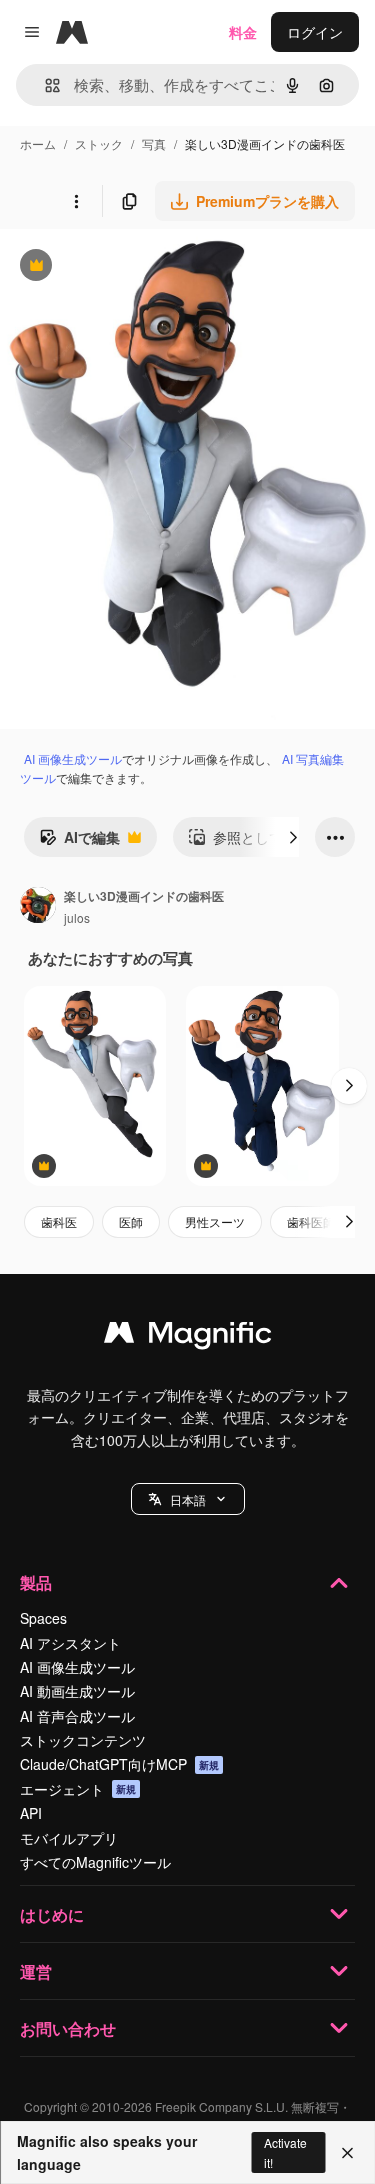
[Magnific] (188, 1337)
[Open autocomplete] (44, 85)
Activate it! (285, 2152)
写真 (154, 143)
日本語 (188, 1499)
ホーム (38, 143)
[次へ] (293, 837)
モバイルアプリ (69, 1838)
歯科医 (59, 1221)
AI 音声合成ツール (77, 1716)
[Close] (347, 2153)
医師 (131, 1221)
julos (77, 917)
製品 (36, 1582)
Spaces (43, 1618)
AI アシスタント (70, 1643)
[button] (188, 1499)
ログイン (315, 32)
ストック (99, 143)
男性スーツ (215, 1221)
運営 (36, 1971)
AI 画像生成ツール (73, 758)
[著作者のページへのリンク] (38, 907)
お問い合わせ (68, 2028)
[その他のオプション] (76, 201)
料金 (243, 32)
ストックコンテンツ (83, 1740)
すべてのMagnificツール (95, 1862)
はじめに (52, 1914)
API (31, 1813)
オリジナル (137, 267)
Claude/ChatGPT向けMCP (119, 1764)
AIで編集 (79, 842)
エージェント (78, 1789)
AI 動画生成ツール (77, 1691)
